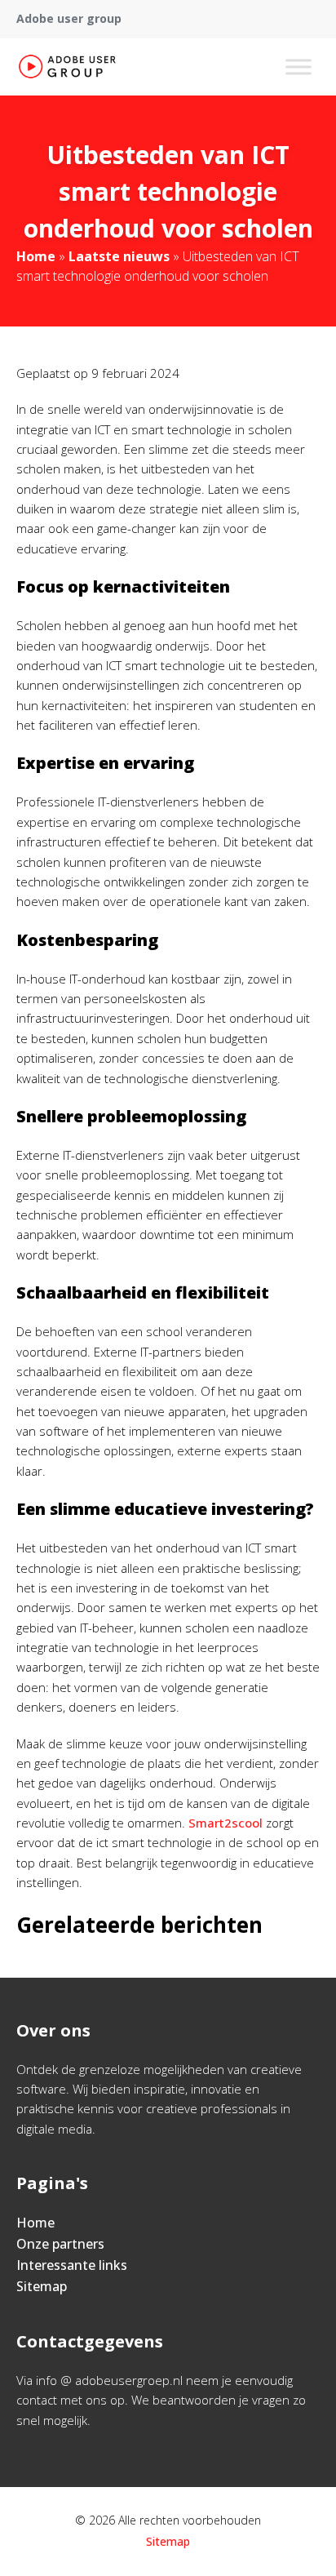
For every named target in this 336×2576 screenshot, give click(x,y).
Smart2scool (225, 1823)
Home (36, 256)
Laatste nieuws (119, 256)
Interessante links (72, 2265)
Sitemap (42, 2286)
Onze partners (60, 2244)
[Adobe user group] (67, 67)
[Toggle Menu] (298, 67)
